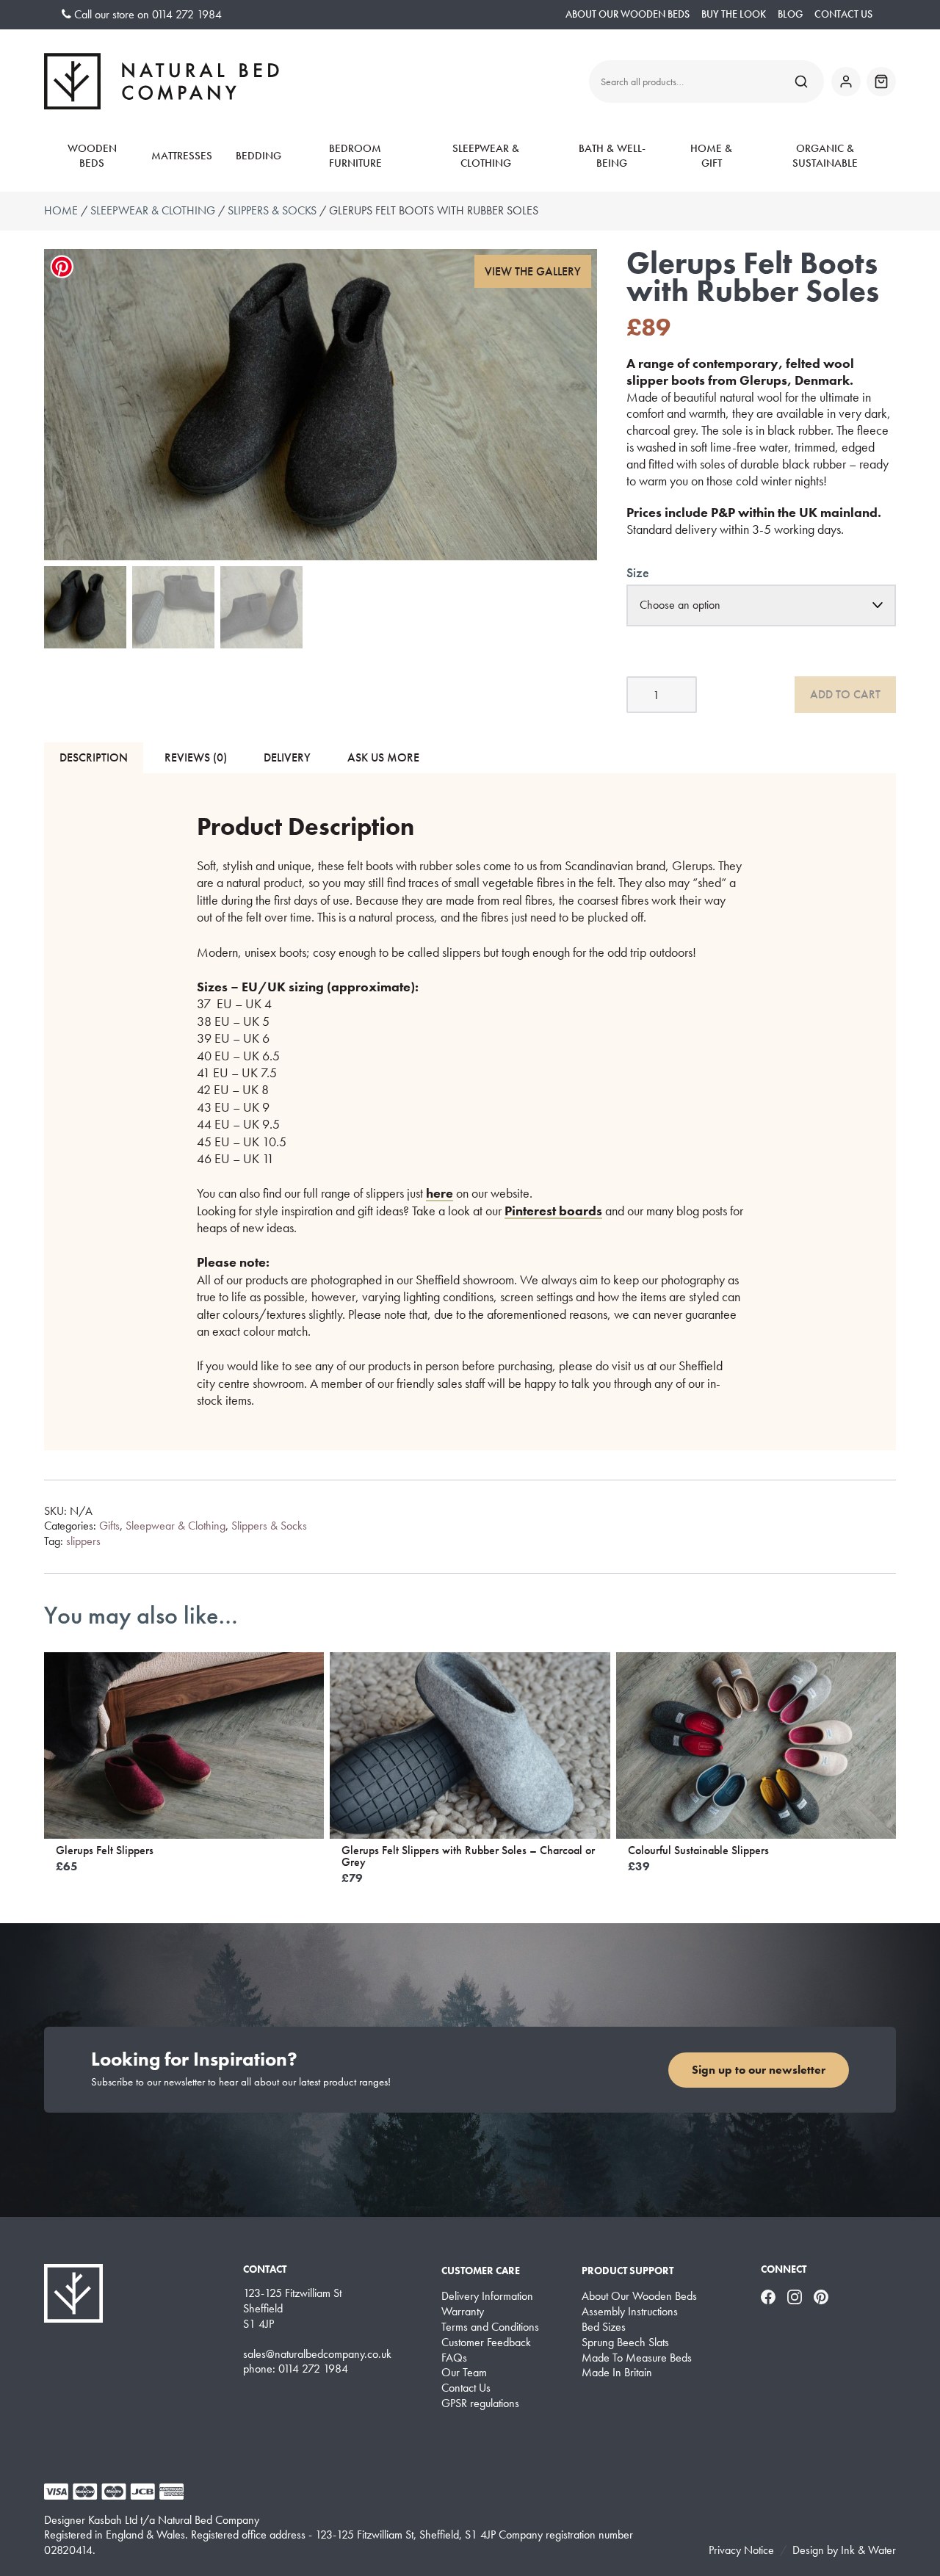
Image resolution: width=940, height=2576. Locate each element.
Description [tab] (94, 757)
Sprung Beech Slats (625, 2342)
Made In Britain (617, 2373)
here (440, 1193)
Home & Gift (711, 156)
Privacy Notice (741, 2550)
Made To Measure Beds (637, 2358)
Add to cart (845, 694)
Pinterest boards (553, 1211)
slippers (83, 1541)
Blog (790, 14)
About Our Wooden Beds (628, 14)
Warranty (463, 2312)
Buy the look (734, 14)
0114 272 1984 (187, 14)
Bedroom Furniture (355, 156)
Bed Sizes (604, 2327)
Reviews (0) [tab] (196, 757)
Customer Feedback (486, 2342)
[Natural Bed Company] (162, 81)
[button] (533, 271)
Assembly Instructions (630, 2312)
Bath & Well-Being (612, 156)
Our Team (464, 2373)
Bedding (258, 156)
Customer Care (481, 2271)
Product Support (628, 2271)
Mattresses (182, 156)
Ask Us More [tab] (383, 757)
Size (638, 572)
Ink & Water (868, 2550)
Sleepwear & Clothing (486, 156)
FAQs (454, 2358)
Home (61, 210)
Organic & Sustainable (825, 156)
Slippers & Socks (272, 210)
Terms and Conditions (490, 2327)
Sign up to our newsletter (759, 2070)
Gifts (109, 1526)
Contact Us (843, 14)
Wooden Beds (92, 156)
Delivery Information (487, 2296)
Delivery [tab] (287, 757)
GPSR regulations (480, 2403)
